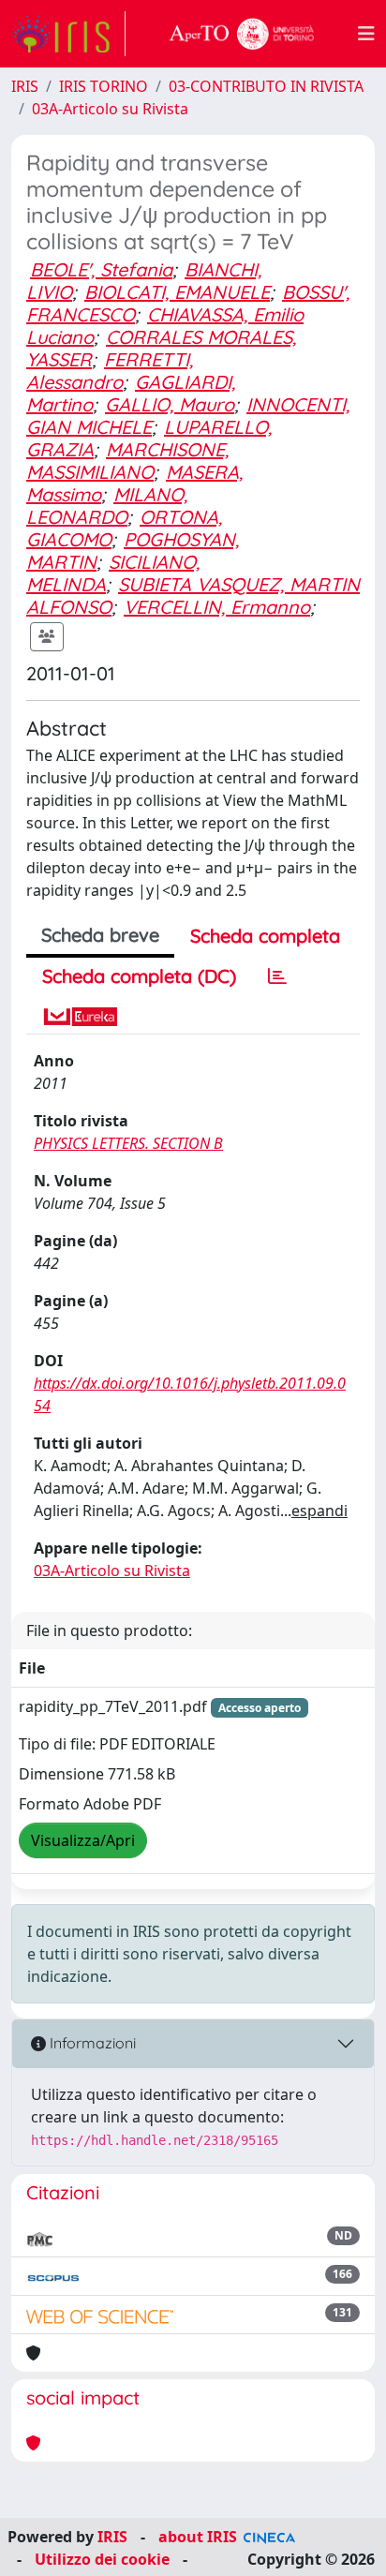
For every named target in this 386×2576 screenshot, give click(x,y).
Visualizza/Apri (83, 1840)
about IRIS (198, 2537)
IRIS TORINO (104, 86)
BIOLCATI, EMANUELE (177, 292)
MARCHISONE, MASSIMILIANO (127, 461)
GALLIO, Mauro (170, 404)
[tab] (277, 976)
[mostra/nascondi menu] (366, 34)
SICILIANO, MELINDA (113, 573)
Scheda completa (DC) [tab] (139, 976)
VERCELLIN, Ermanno (217, 607)
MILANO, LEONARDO (107, 506)
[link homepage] (68, 34)
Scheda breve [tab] (100, 935)
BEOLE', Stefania (101, 269)
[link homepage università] (242, 34)
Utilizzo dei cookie (102, 2559)
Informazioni (91, 2043)
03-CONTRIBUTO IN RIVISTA (266, 86)
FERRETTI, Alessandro (110, 371)
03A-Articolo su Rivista (110, 109)
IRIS (25, 86)
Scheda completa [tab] (265, 936)
